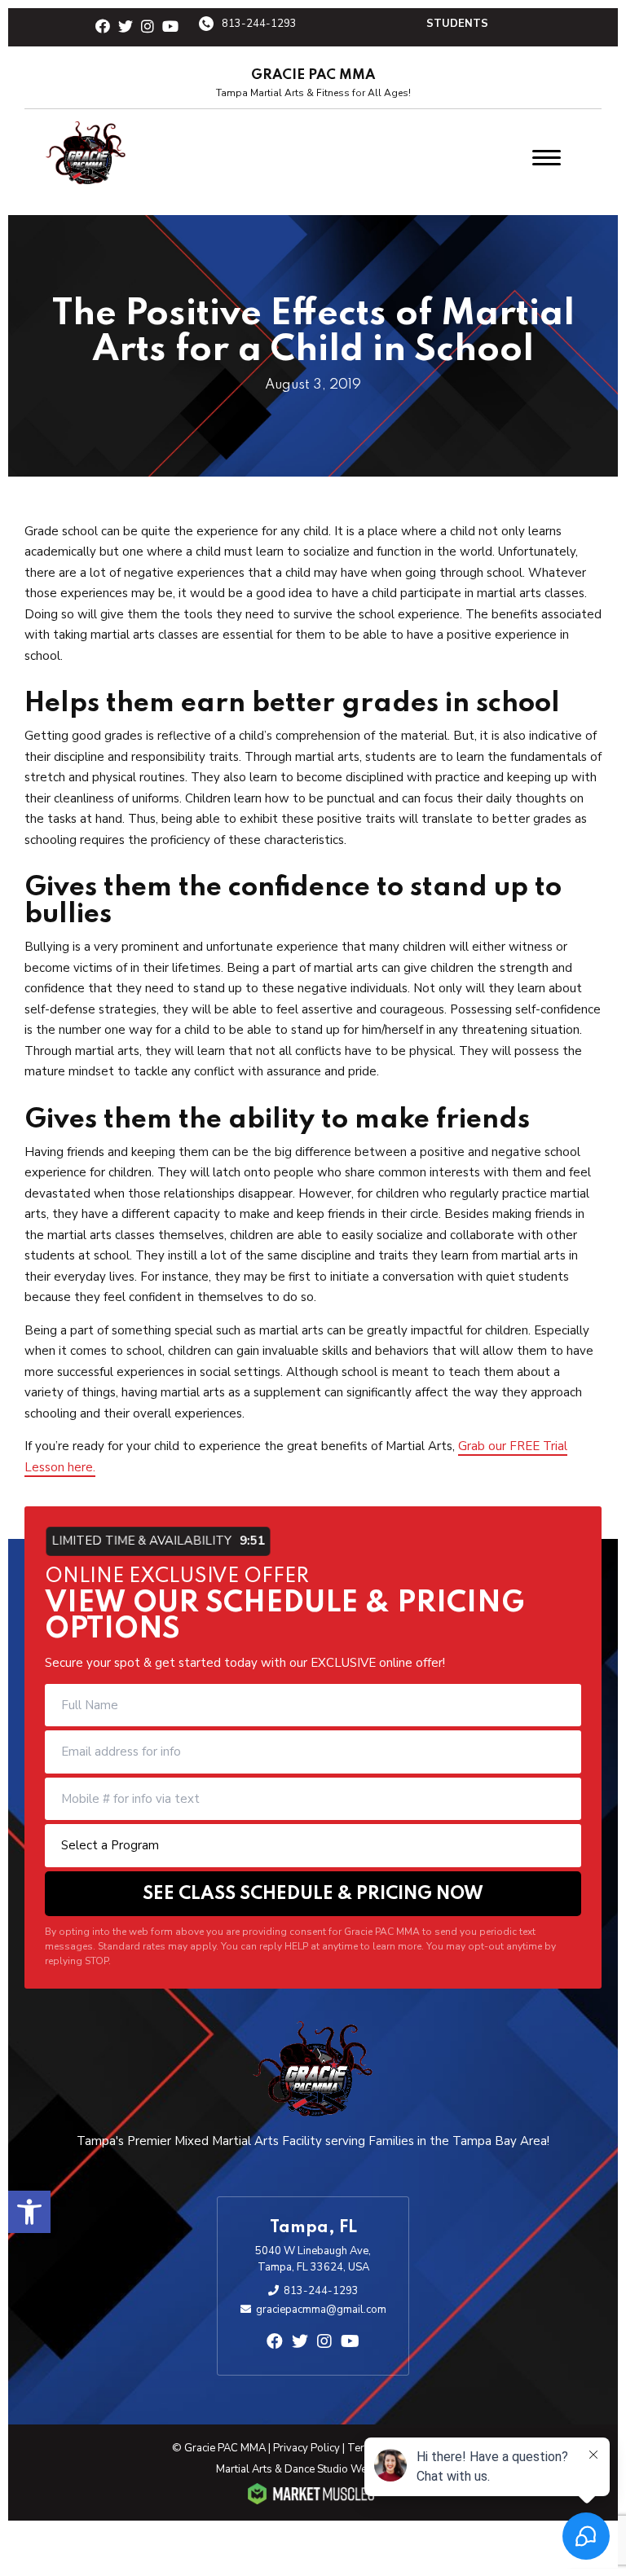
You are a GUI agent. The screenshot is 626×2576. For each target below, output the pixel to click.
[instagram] (148, 27)
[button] (29, 2212)
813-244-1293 (259, 24)
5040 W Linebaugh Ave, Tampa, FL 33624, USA (313, 2259)
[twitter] (126, 27)
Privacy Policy (306, 2448)
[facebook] (103, 27)
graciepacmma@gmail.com (321, 2310)
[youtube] (170, 27)
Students (457, 24)
